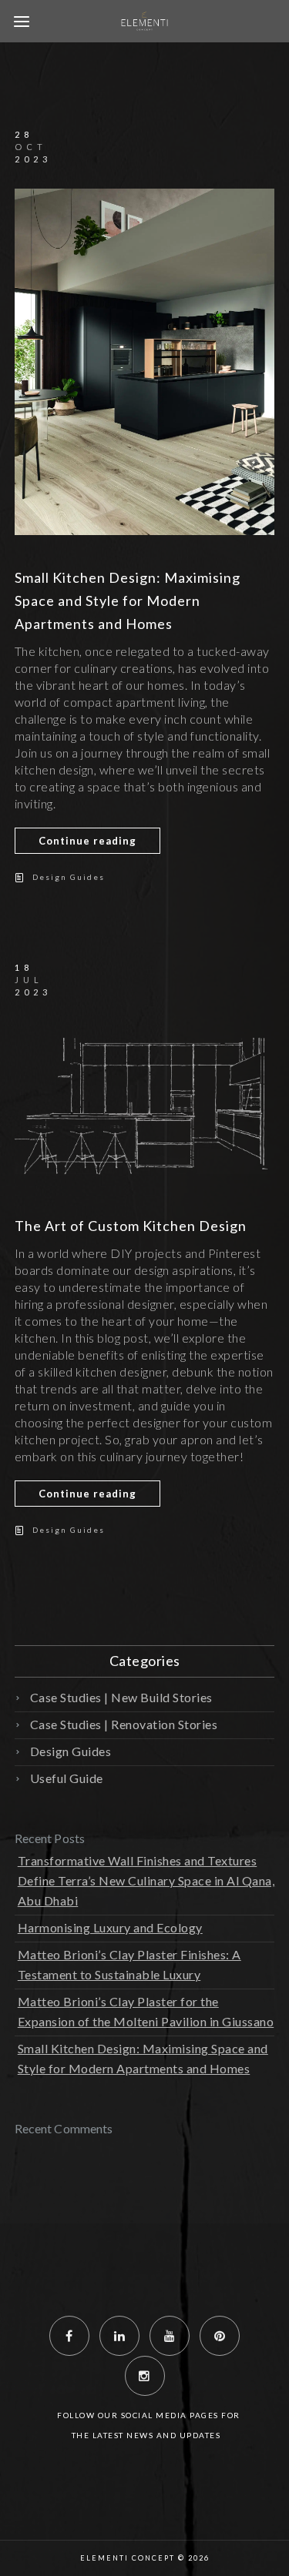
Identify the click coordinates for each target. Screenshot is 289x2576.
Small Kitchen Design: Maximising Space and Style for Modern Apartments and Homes (128, 601)
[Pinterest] (220, 2336)
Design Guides (69, 877)
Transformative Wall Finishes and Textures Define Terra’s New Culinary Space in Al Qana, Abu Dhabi (146, 1880)
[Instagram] (145, 2376)
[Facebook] (69, 2336)
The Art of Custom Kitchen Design (131, 1226)
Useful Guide (67, 1778)
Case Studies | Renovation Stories (124, 1724)
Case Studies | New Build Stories (121, 1697)
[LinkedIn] (119, 2336)
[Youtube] (170, 2336)
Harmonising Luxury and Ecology (110, 1927)
